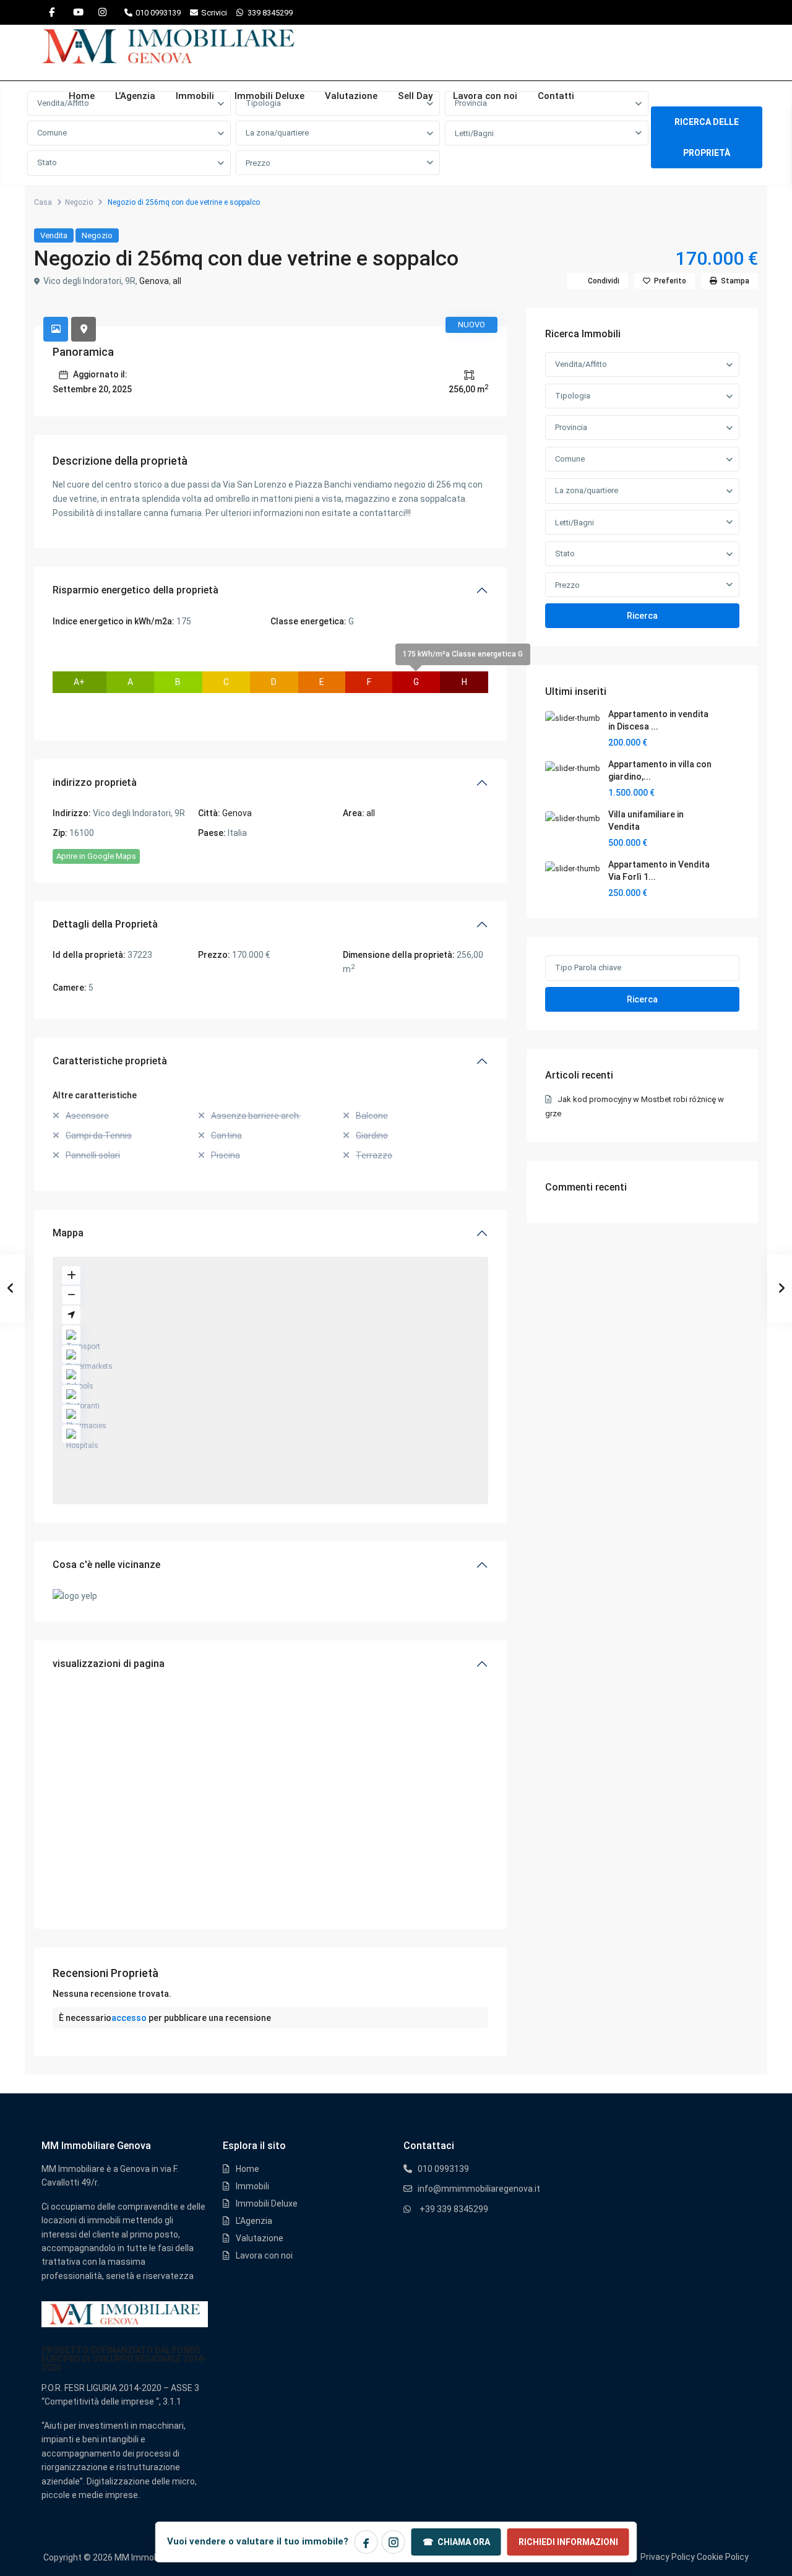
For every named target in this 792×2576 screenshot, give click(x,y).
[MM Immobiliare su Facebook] (366, 2542)
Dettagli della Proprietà (105, 924)
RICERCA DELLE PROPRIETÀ (707, 137)
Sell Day (415, 96)
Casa (43, 202)
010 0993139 (158, 13)
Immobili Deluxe (269, 96)
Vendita (54, 235)
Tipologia (573, 396)
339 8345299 (270, 13)
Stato (47, 162)
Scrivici (214, 13)
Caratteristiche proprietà (110, 1061)
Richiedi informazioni (568, 2542)
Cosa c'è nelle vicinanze (106, 1565)
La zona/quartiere (277, 133)
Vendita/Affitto (581, 364)
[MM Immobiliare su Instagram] (394, 2542)
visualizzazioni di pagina (109, 1664)
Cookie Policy (723, 2557)
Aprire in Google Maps (96, 856)
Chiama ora (456, 2542)
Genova (154, 281)
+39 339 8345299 (454, 2209)
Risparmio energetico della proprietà (136, 590)
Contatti (556, 96)
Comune (52, 133)
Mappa (68, 1233)
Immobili (195, 96)
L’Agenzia (135, 96)
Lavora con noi (485, 96)
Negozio (79, 202)
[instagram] (102, 12)
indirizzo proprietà (95, 782)
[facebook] (52, 12)
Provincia (571, 427)
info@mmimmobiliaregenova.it (479, 2189)
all (177, 281)
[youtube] (77, 12)
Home (82, 96)
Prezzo (258, 163)
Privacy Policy (668, 2557)
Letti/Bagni (474, 133)
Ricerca (642, 616)
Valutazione (351, 96)
